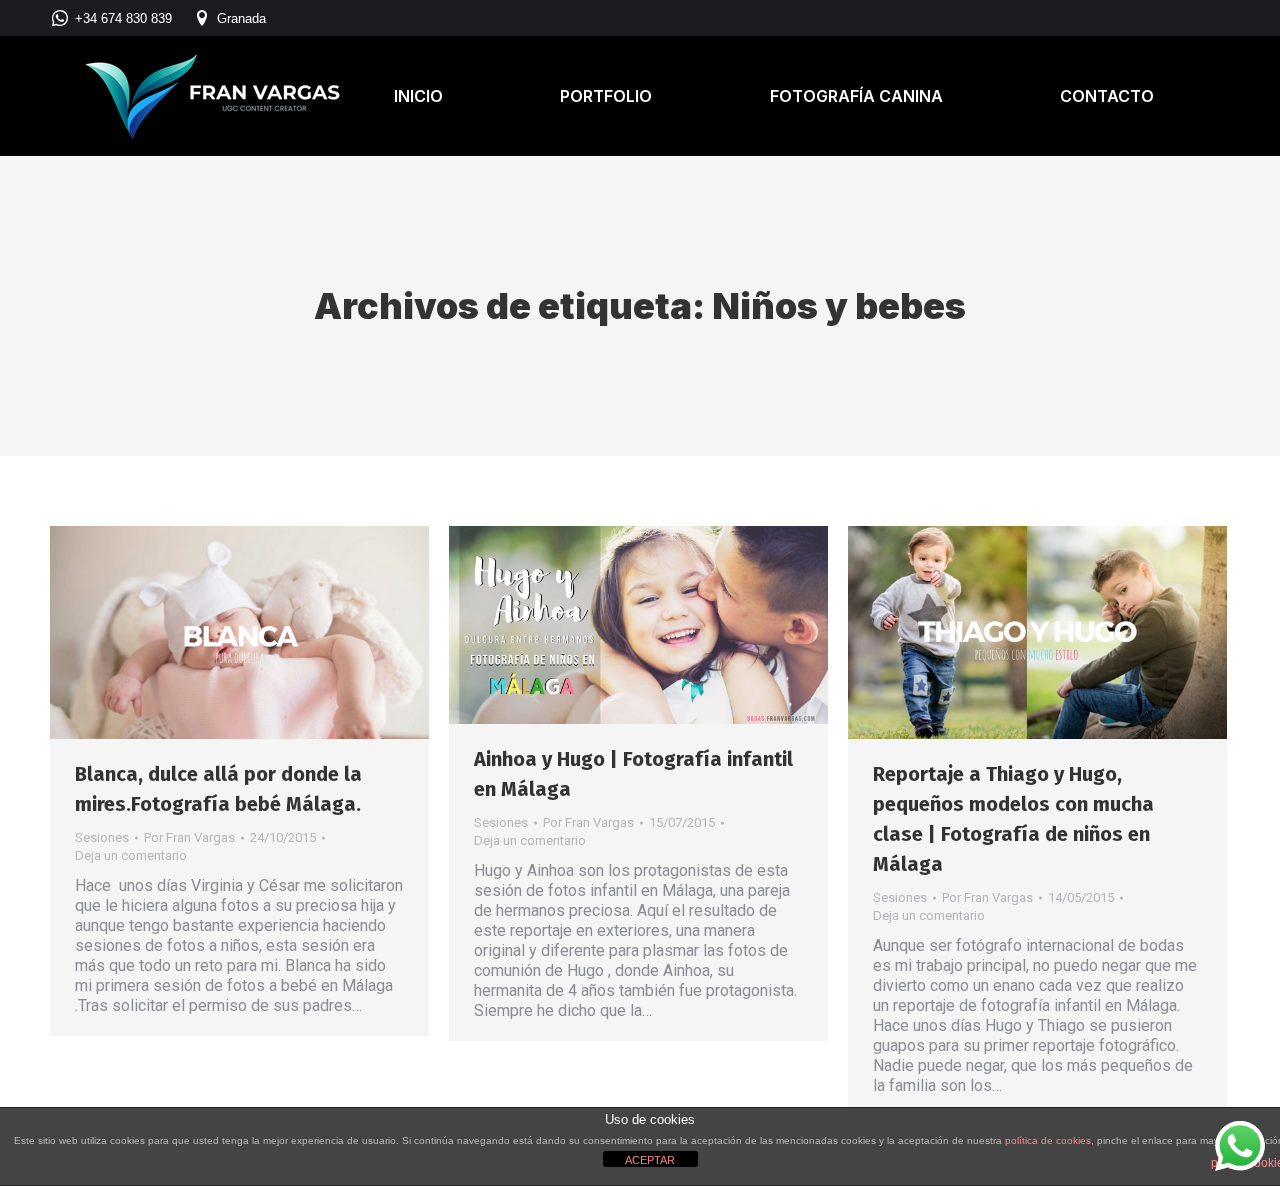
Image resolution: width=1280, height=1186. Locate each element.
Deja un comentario (131, 855)
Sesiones (102, 837)
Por (189, 837)
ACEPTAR (650, 1160)
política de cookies (1048, 1140)
